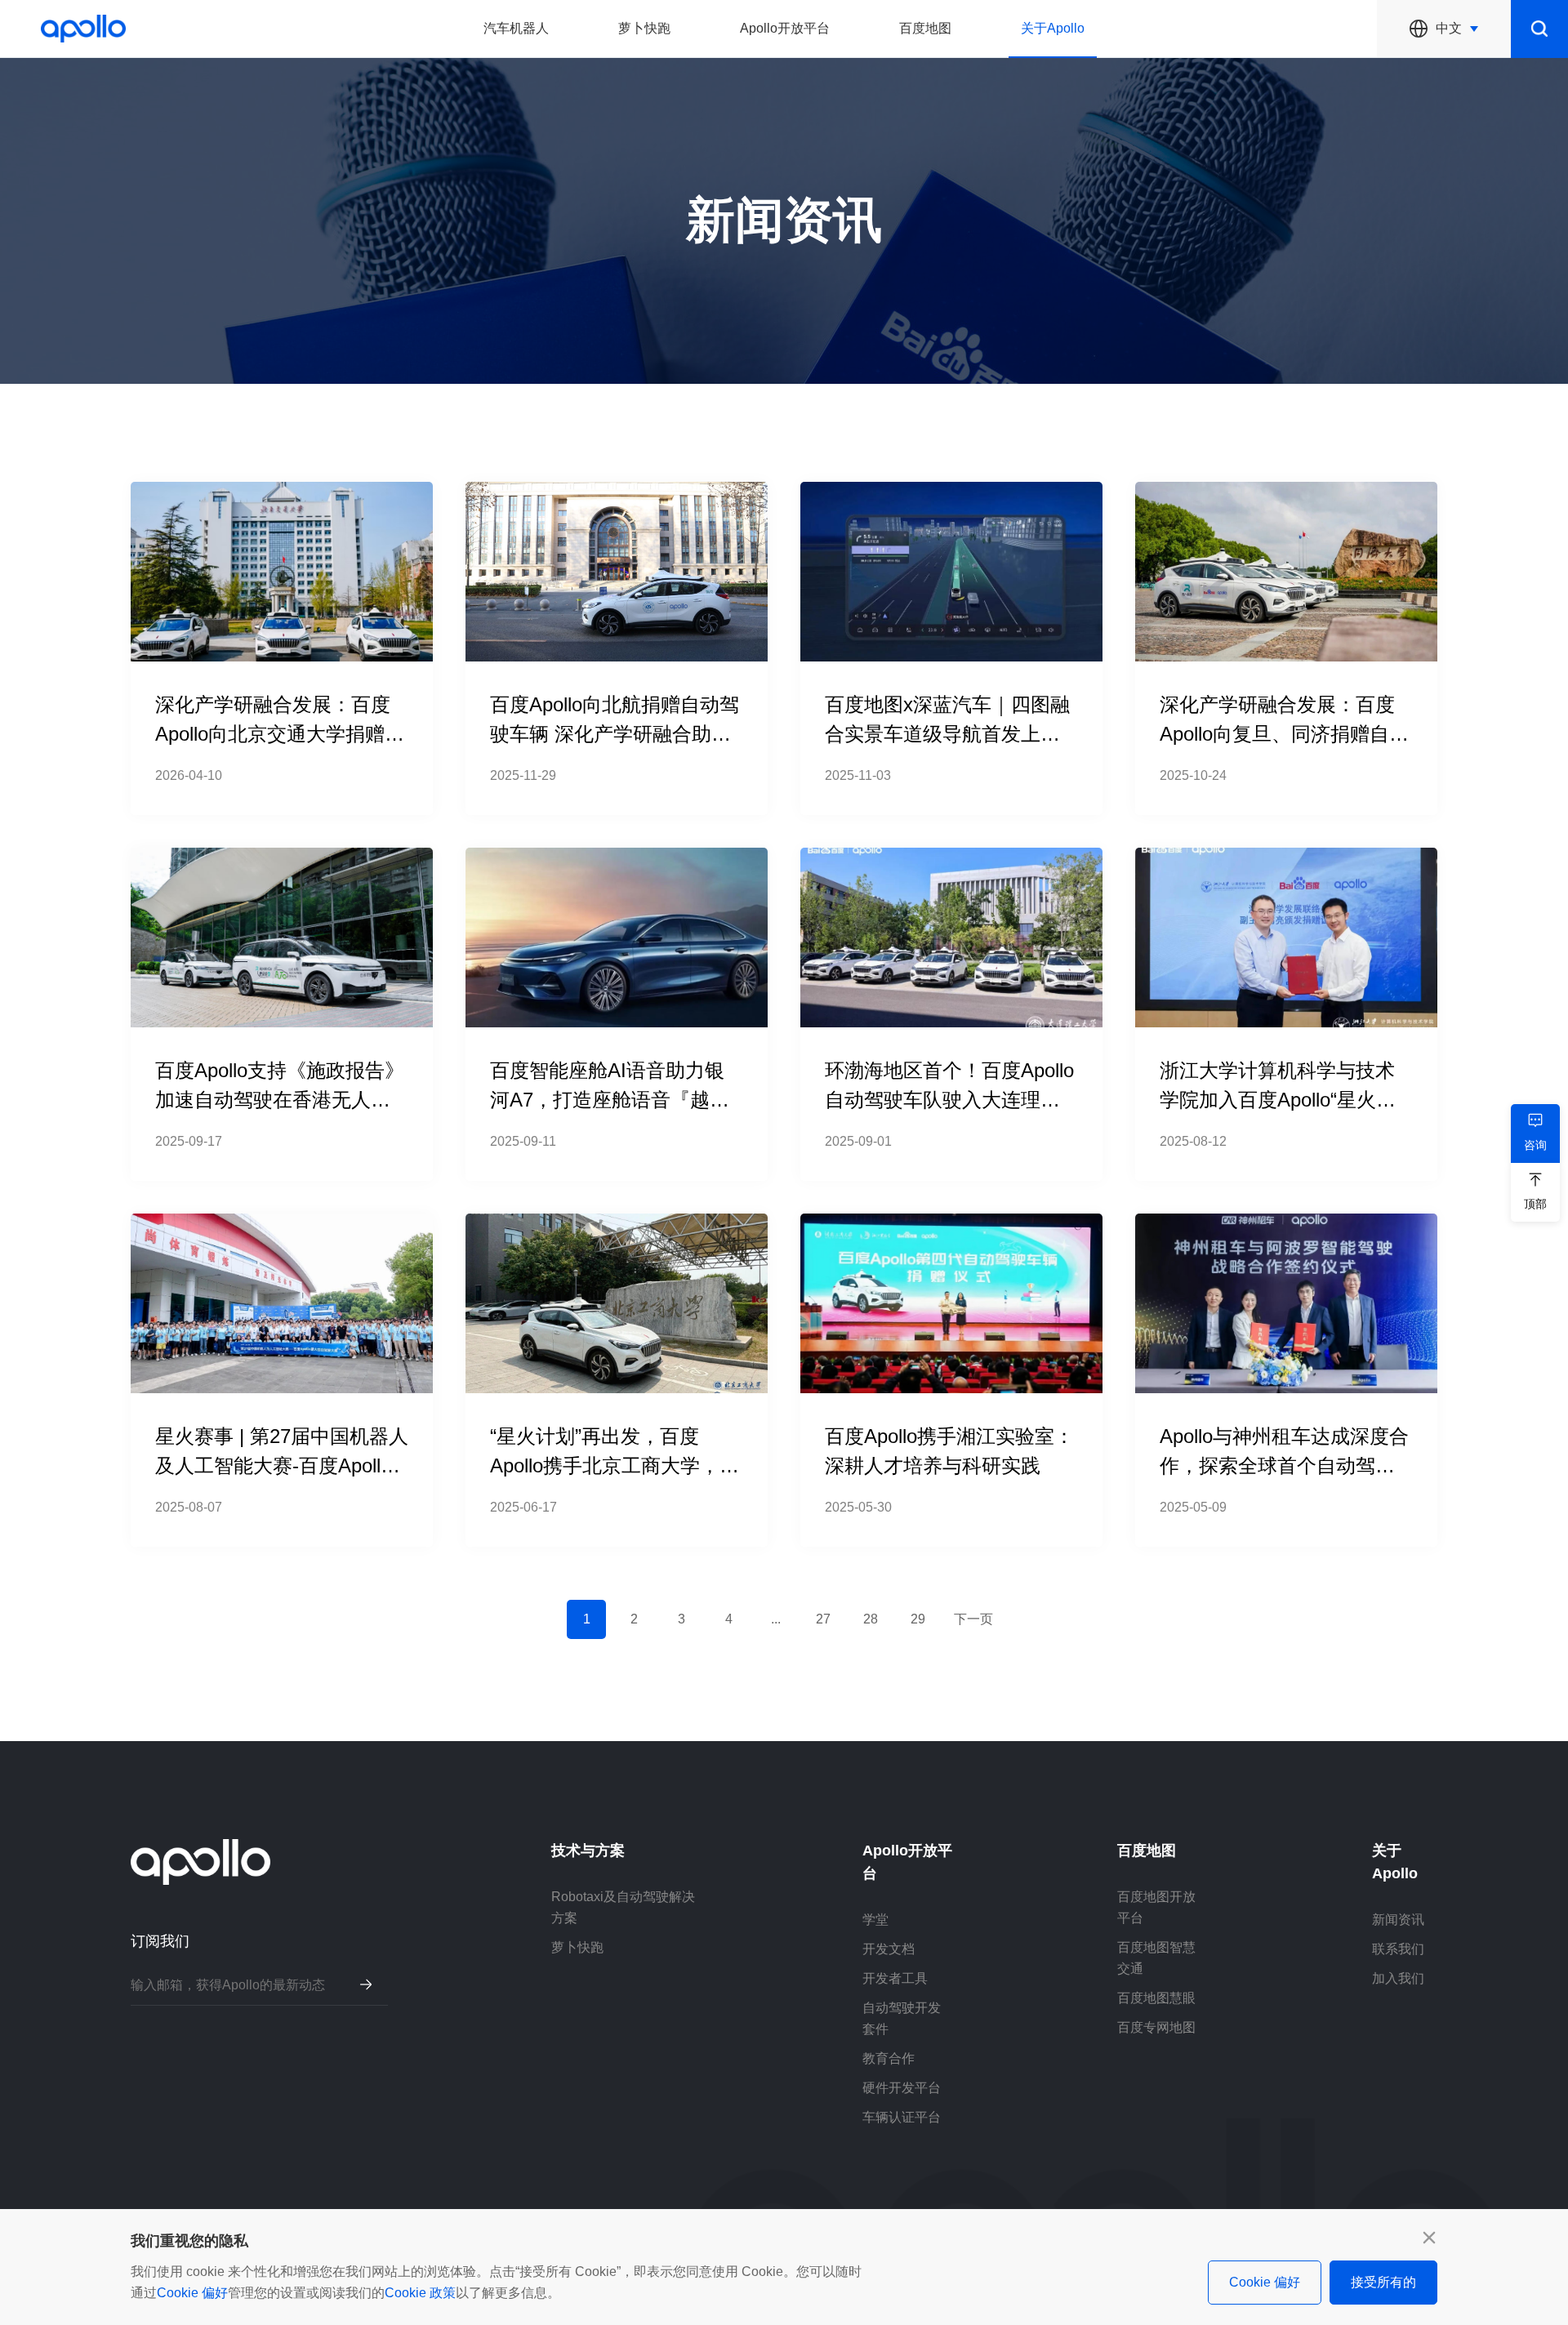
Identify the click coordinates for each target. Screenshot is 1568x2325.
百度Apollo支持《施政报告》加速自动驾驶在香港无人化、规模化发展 (280, 1100)
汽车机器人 (516, 28)
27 (823, 1619)
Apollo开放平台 (785, 28)
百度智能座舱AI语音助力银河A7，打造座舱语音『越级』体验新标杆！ (607, 1100)
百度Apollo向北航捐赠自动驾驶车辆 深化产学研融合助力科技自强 (615, 734)
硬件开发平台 (902, 2088)
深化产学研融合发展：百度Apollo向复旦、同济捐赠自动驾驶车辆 (1284, 734)
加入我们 (1398, 1978)
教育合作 (889, 2058)
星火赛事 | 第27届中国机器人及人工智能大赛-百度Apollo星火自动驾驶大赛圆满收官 (282, 1465)
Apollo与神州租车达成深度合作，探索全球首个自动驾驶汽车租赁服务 (1284, 1465)
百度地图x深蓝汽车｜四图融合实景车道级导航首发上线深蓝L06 (947, 734)
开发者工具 (895, 1978)
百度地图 (925, 28)
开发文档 (889, 1949)
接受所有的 (1383, 2282)
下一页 (973, 1619)
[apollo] (83, 29)
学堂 (875, 1920)
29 (918, 1619)
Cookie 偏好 (192, 2293)
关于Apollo (1053, 28)
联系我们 (1398, 1949)
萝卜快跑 (644, 28)
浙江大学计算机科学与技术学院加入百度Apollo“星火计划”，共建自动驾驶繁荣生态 (1281, 1100)
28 (871, 1619)
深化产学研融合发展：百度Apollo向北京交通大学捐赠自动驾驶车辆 (280, 734)
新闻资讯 (1398, 1920)
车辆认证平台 (902, 2117)
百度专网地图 (1156, 2027)
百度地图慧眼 (1156, 1998)
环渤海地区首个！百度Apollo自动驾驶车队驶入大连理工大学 (949, 1100)
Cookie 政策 (420, 2293)
